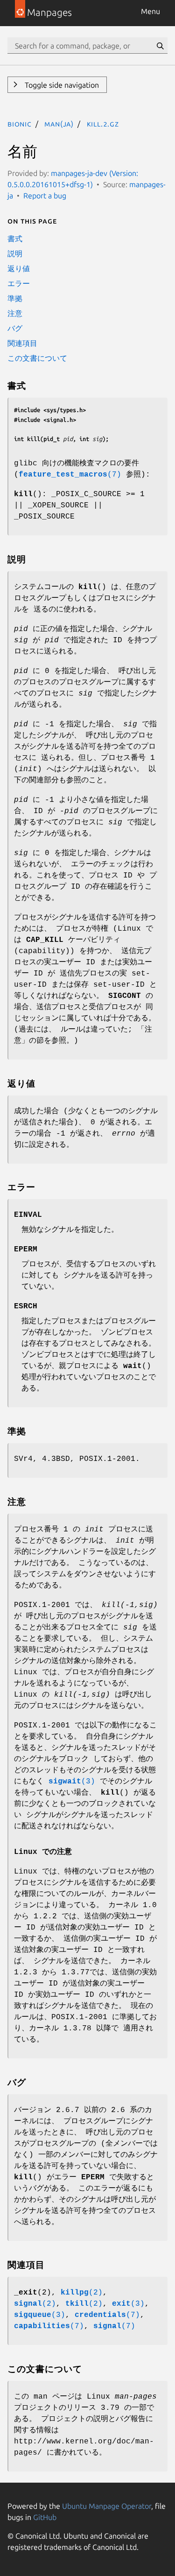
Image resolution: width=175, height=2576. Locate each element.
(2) (82, 2293)
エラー (19, 283)
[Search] (160, 46)
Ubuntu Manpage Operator (107, 2506)
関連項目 (22, 343)
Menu (150, 11)
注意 (15, 313)
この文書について (37, 358)
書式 (15, 239)
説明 (15, 253)
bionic (20, 124)
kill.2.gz (103, 124)
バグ (15, 328)
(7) (70, 475)
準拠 (15, 298)
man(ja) (59, 124)
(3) (72, 1782)
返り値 (19, 268)
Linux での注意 (43, 1852)
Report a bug (45, 196)
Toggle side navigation (61, 85)
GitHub (45, 2517)
